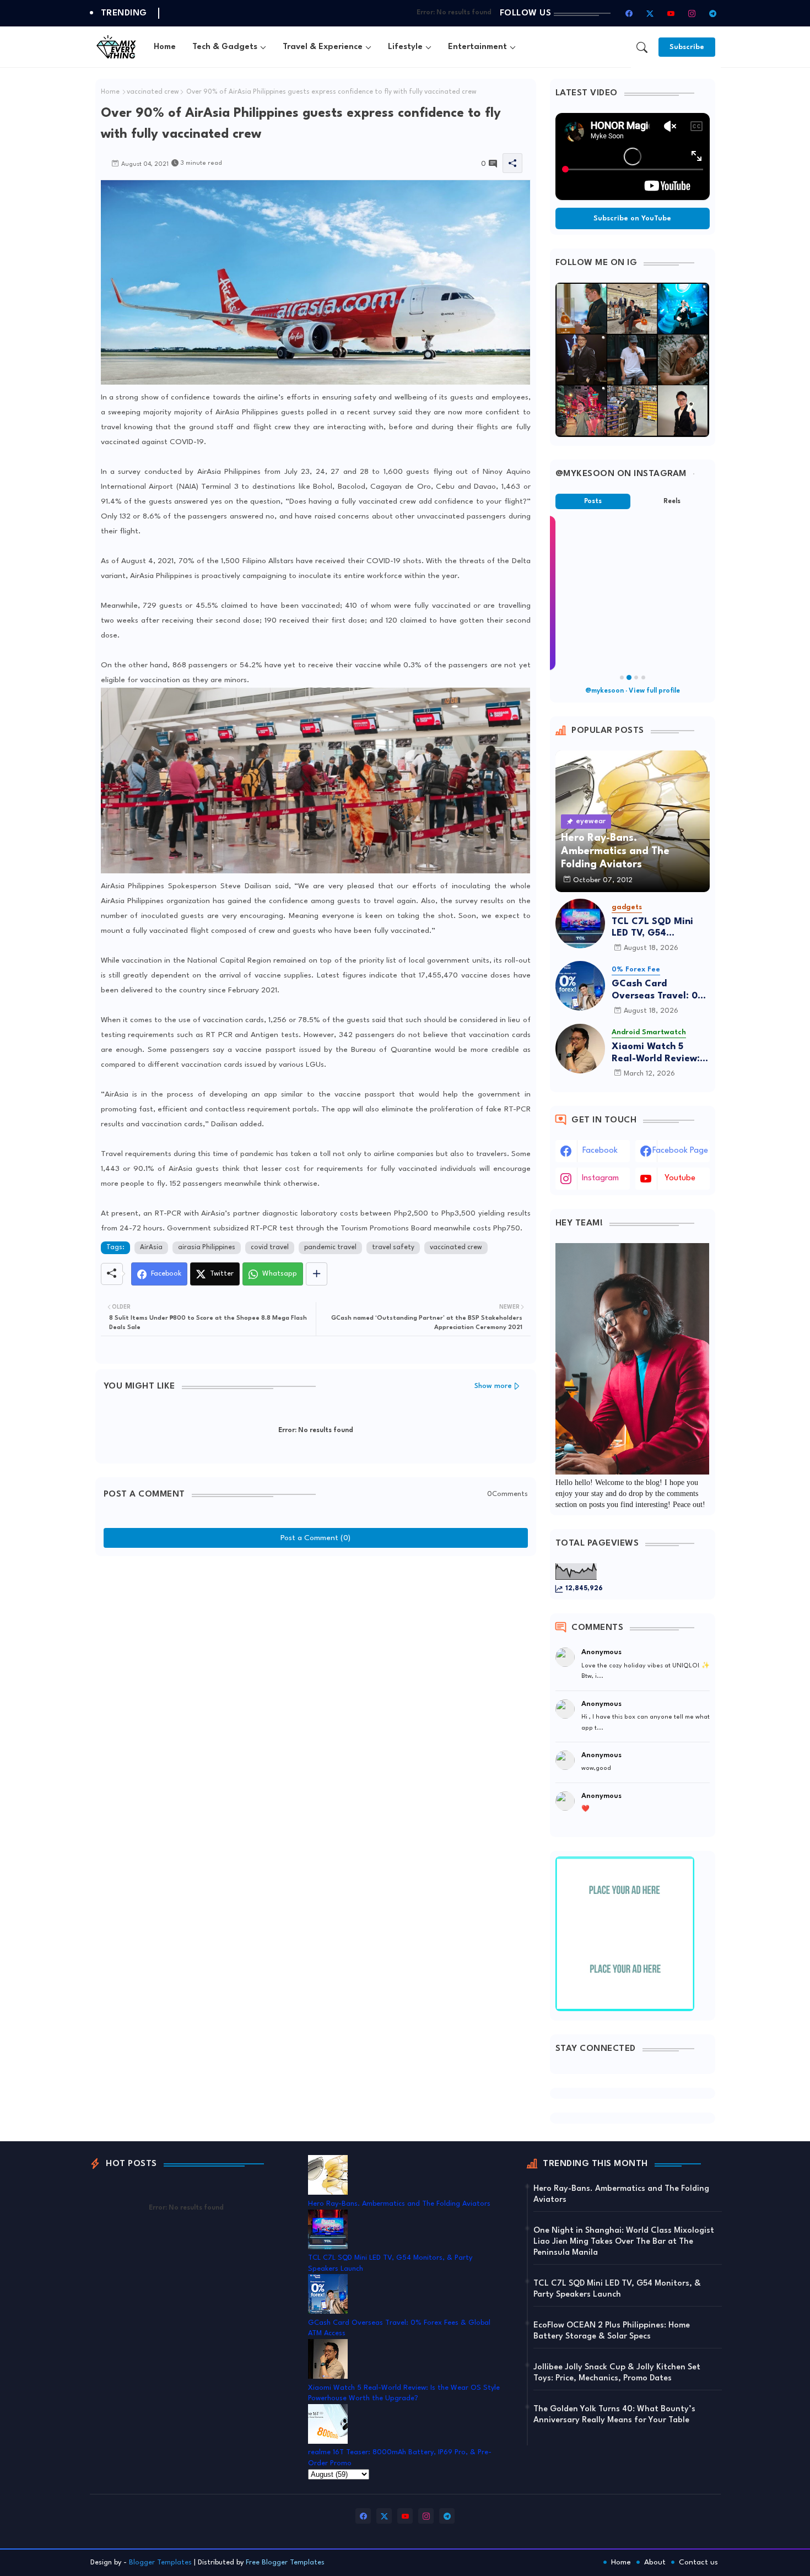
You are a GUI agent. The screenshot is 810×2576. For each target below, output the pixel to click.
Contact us (698, 2562)
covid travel (270, 1248)
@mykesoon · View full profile (633, 691)
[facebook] (629, 13)
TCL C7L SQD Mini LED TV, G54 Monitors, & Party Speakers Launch (652, 928)
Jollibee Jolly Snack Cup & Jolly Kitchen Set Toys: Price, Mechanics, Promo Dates (617, 2373)
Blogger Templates (160, 2563)
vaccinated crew (153, 92)
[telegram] (713, 13)
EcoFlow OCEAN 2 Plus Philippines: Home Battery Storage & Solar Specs (612, 2331)
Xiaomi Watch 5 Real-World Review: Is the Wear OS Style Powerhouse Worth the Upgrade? (661, 1053)
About (655, 2562)
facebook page (680, 1151)
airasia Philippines (207, 1248)
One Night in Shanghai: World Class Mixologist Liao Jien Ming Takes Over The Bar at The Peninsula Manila (624, 2242)
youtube (680, 1178)
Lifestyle (405, 47)
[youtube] (671, 13)
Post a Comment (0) (315, 1538)
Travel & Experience (323, 47)
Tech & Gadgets (225, 47)
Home (165, 47)
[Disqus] (316, 1699)
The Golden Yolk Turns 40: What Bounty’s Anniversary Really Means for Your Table (614, 2415)
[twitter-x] (650, 13)
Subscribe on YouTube (632, 218)
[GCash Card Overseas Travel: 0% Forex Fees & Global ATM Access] (580, 986)
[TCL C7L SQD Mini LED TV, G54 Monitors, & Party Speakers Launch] (580, 924)
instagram (600, 1178)
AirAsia (151, 1248)
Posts (593, 501)
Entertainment (477, 47)
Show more (493, 1386)
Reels (672, 501)
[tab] (165, 47)
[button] (642, 47)
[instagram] (692, 13)
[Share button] (317, 1274)
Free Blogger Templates (285, 2563)
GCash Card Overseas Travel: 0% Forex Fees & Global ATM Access (659, 990)
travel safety (393, 1248)
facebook (600, 1151)
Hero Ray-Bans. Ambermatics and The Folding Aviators (399, 2204)
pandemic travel (330, 1248)
